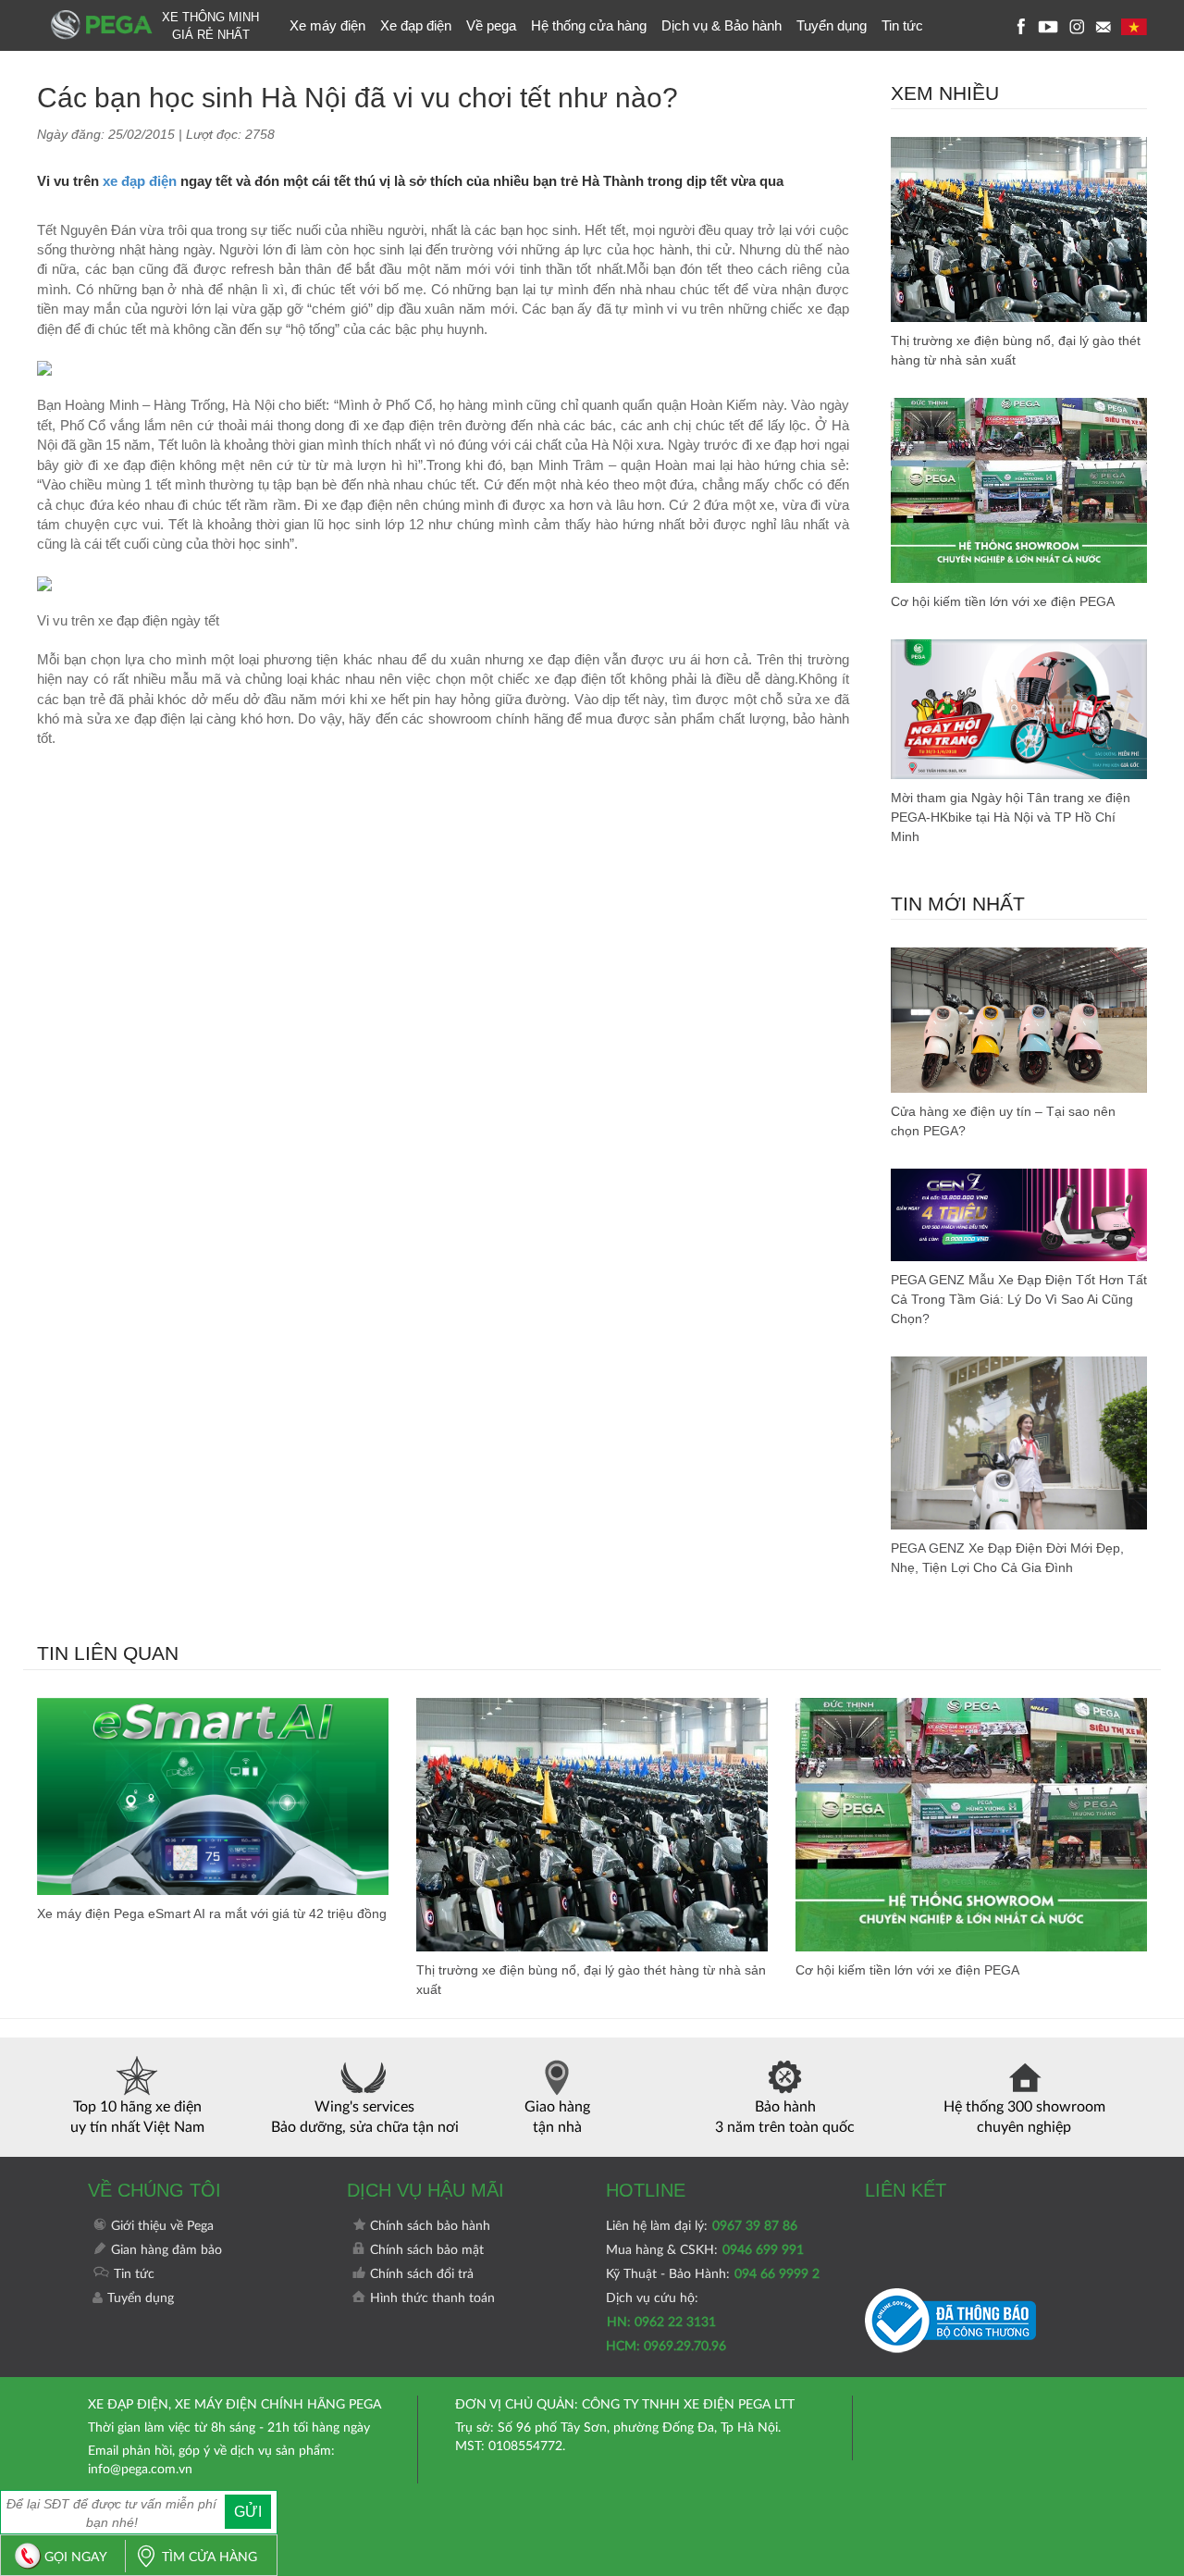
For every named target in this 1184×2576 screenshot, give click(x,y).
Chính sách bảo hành (430, 2226)
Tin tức (902, 25)
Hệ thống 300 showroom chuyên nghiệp (1024, 2118)
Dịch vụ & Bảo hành (721, 25)
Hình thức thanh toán (432, 2298)
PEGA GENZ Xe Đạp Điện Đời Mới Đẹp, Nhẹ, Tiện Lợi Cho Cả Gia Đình (1007, 1558)
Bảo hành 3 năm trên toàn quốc (785, 2118)
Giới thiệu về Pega (162, 2226)
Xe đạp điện (416, 25)
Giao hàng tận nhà (557, 2118)
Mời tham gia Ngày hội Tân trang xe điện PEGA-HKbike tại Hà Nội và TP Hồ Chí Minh (1011, 817)
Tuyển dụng (832, 25)
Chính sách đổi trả (422, 2274)
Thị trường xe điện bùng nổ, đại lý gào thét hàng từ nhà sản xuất (1016, 350)
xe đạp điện (140, 181)
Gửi (248, 2512)
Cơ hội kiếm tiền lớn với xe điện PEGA (1003, 601)
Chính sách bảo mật (427, 2250)
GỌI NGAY (76, 2557)
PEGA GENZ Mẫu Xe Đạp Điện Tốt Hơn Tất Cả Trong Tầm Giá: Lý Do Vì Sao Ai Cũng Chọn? (1019, 1299)
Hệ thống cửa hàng (589, 25)
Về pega (491, 25)
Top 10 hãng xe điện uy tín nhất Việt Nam (137, 2118)
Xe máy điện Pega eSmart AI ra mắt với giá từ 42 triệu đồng (212, 1913)
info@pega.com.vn (140, 2470)
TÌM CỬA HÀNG (210, 2557)
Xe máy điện (327, 25)
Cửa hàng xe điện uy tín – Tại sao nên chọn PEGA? (1003, 1121)
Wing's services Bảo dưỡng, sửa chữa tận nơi (365, 2118)
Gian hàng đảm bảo (166, 2250)
